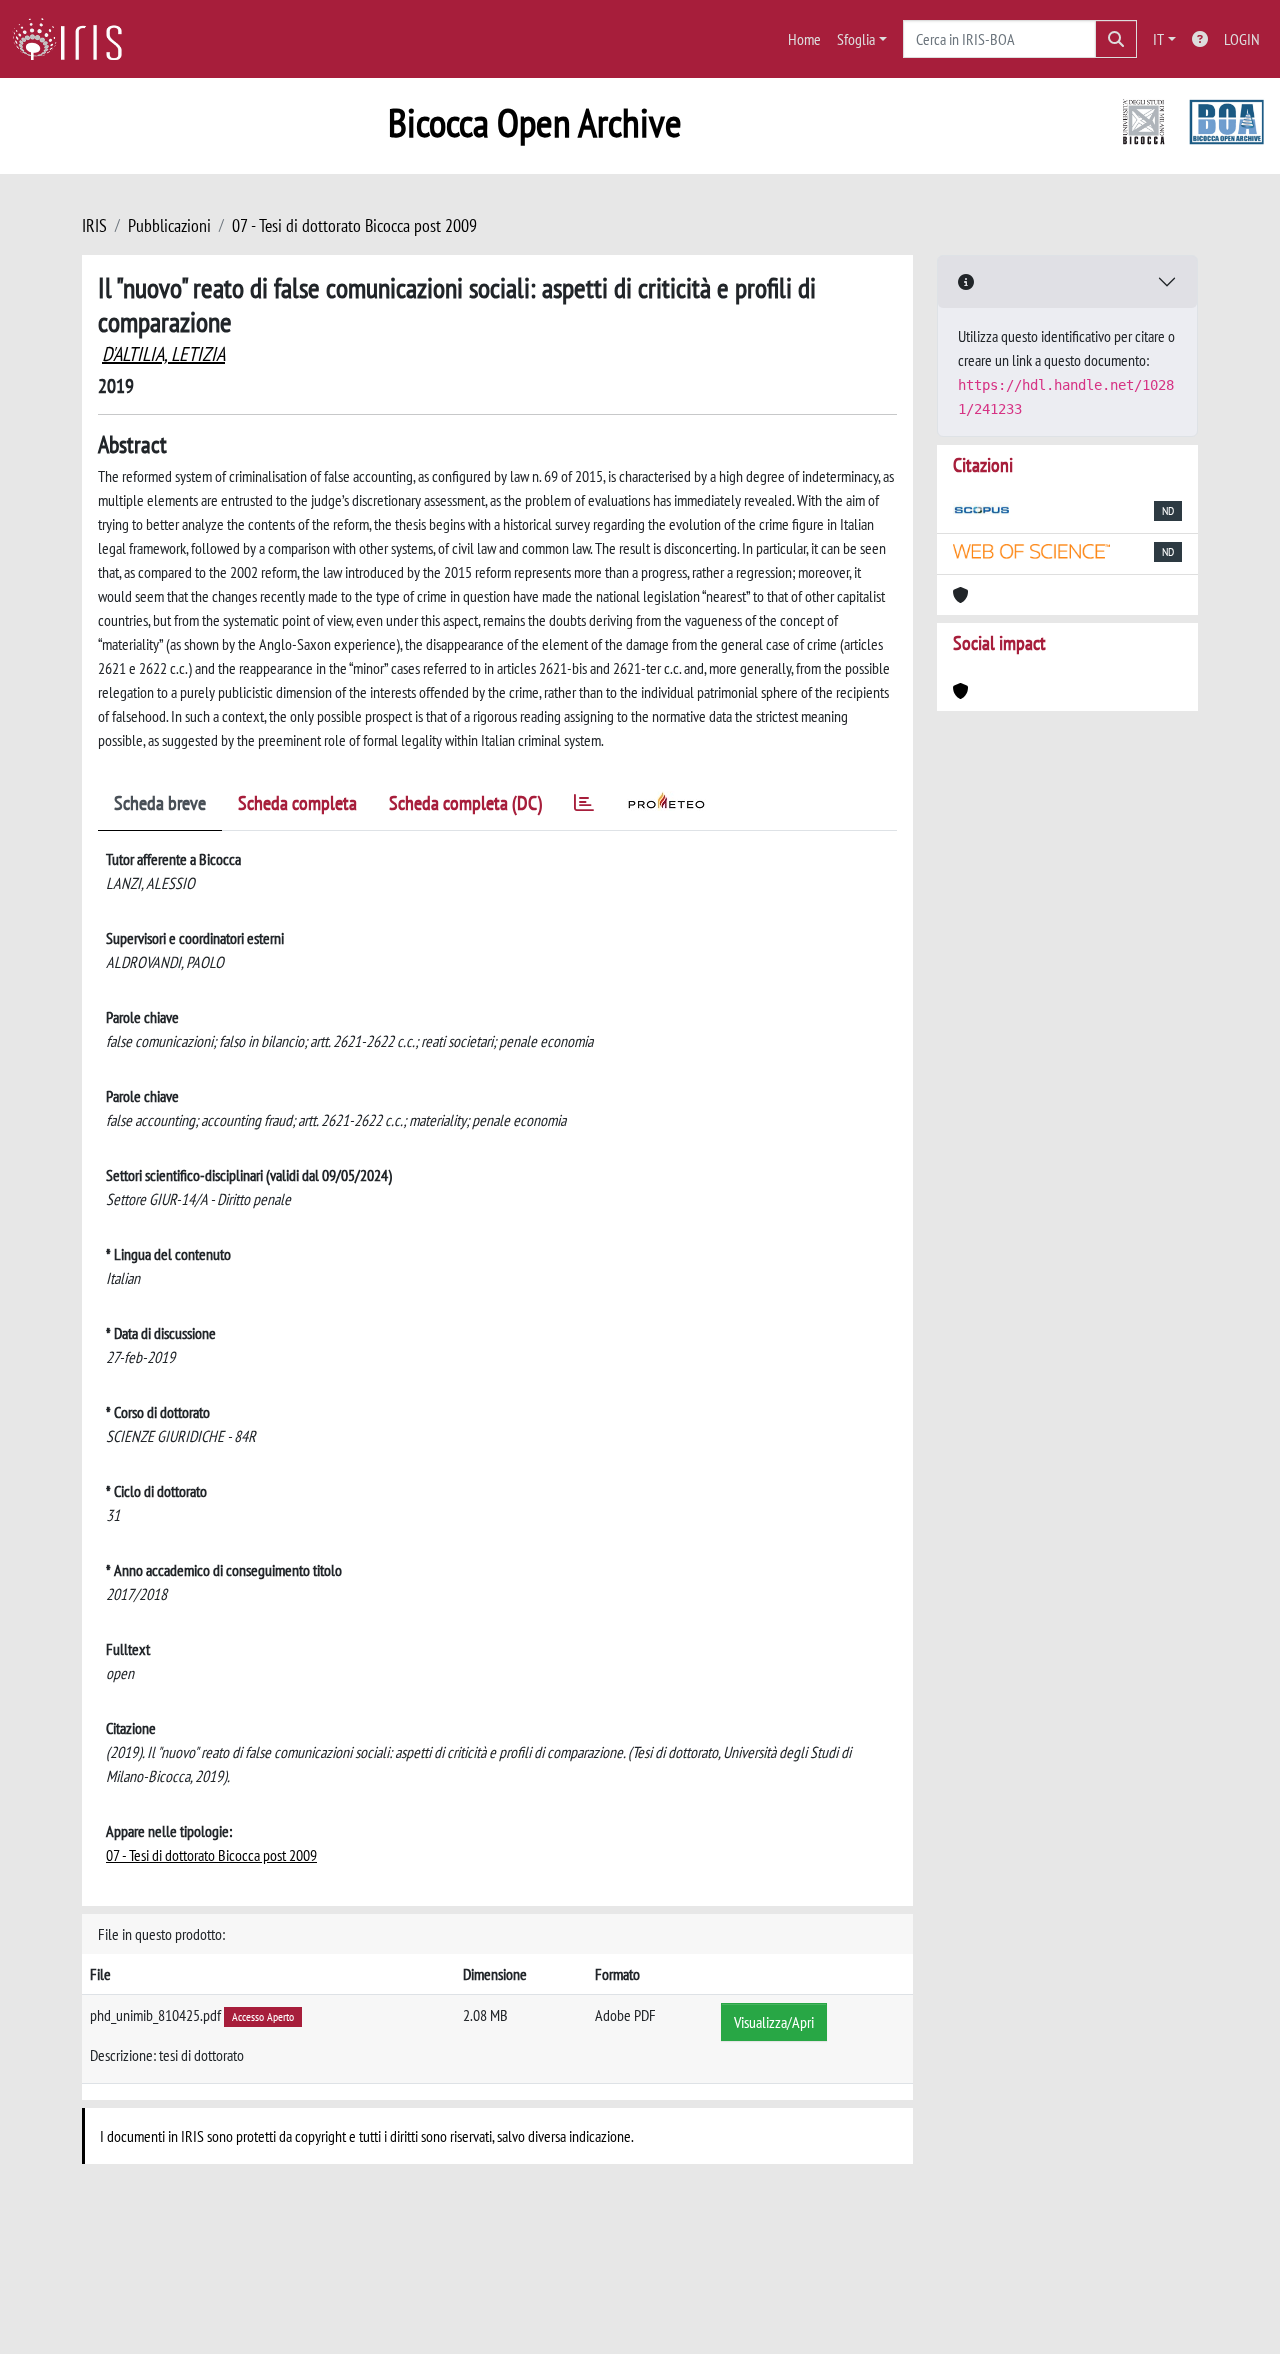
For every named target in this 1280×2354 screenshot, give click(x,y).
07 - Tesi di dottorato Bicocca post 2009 (354, 225)
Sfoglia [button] (856, 39)
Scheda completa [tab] (297, 803)
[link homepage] (75, 39)
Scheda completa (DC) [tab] (465, 803)
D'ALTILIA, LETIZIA (163, 354)
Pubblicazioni (169, 225)
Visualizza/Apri (774, 2022)
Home (804, 39)
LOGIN (1242, 39)
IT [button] (1158, 39)
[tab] (584, 806)
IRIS (94, 225)
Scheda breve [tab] (160, 803)
